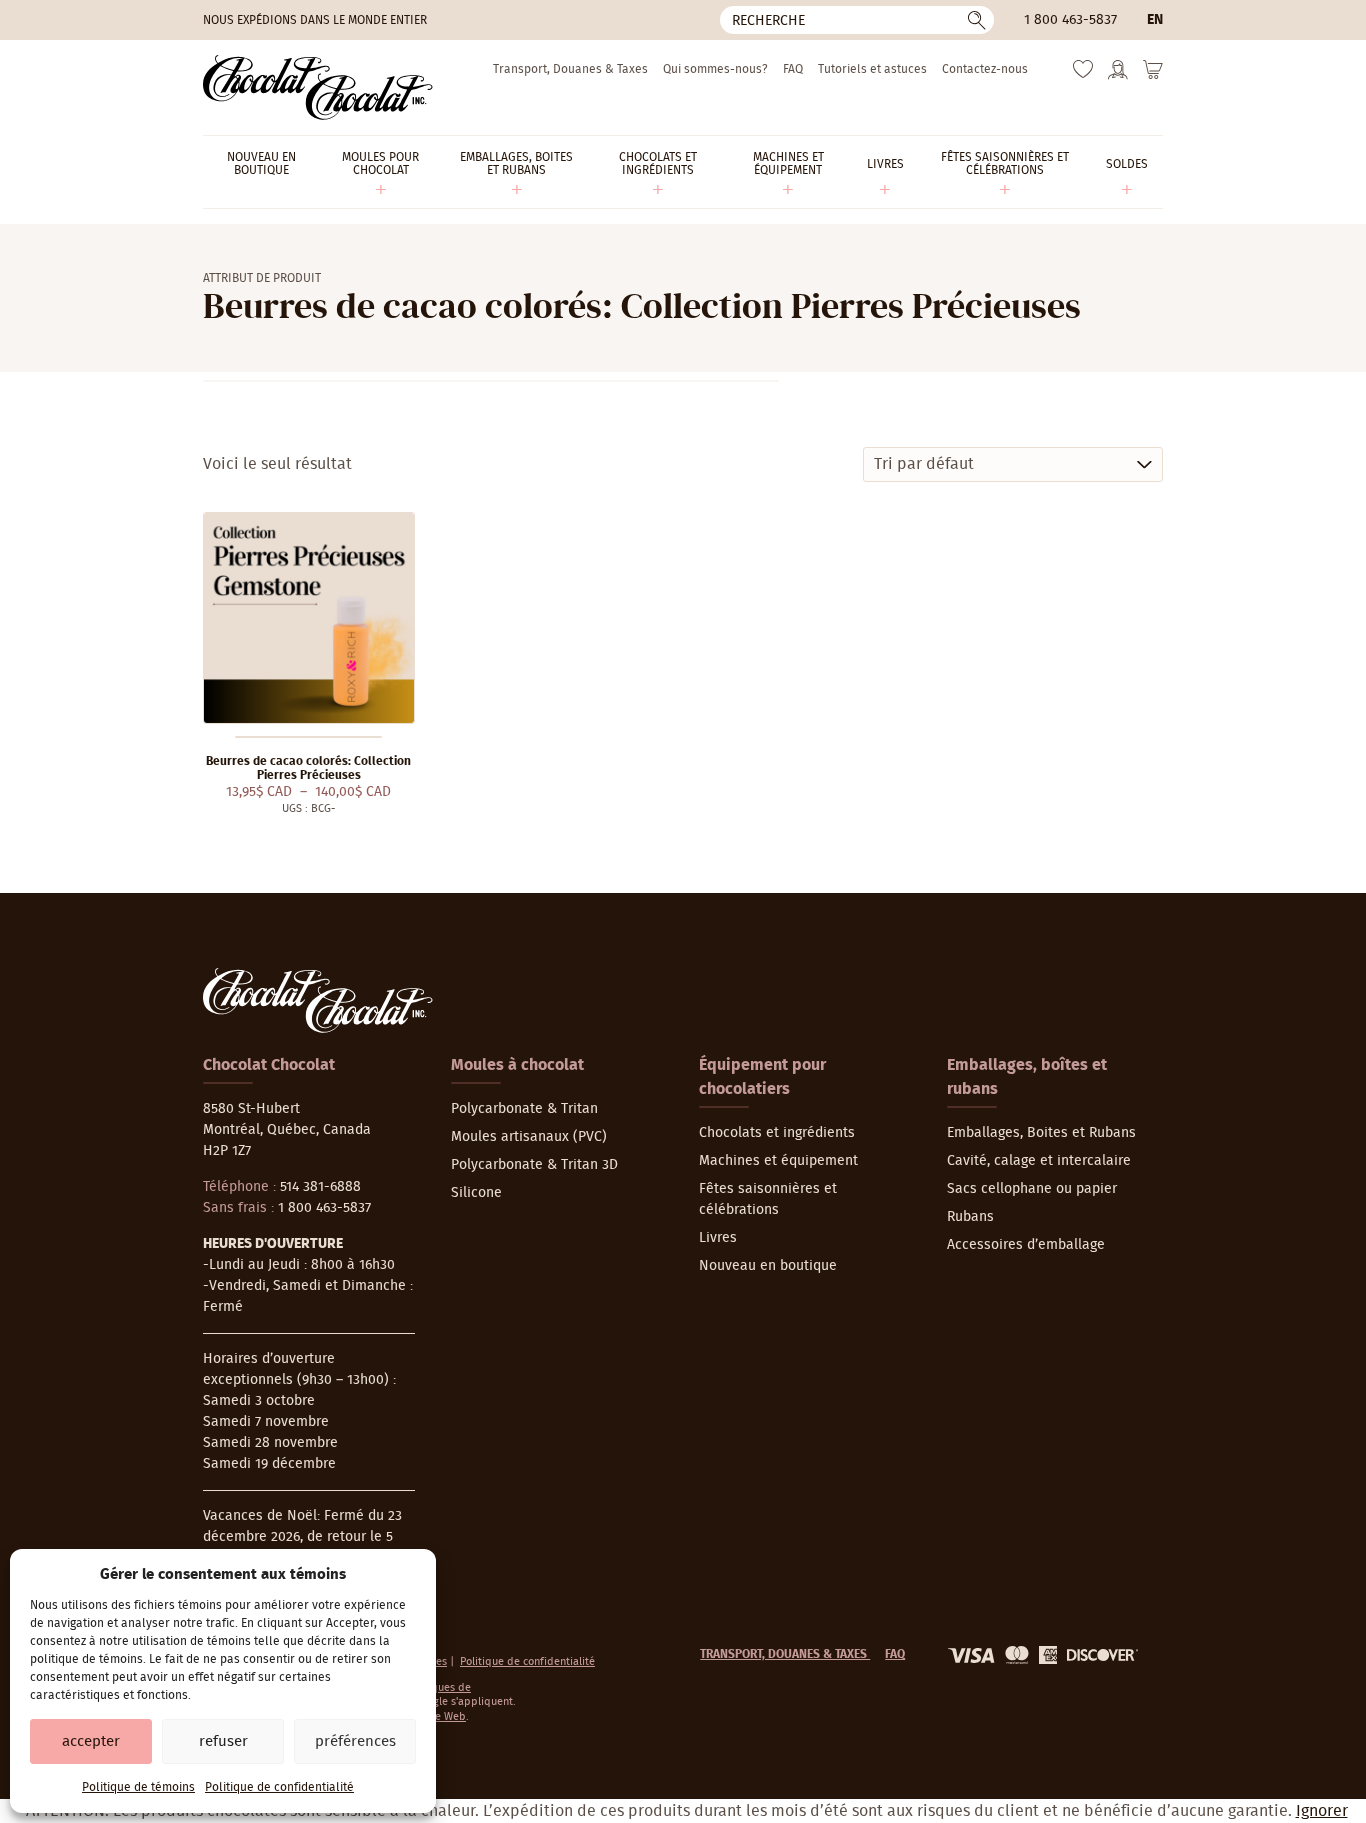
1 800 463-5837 (1070, 20)
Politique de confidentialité (279, 1787)
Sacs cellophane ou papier (1032, 1189)
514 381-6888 (320, 1187)
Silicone (476, 1193)
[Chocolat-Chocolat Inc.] (318, 87)
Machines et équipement (778, 1161)
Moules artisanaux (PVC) (529, 1137)
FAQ (793, 69)
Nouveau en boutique (768, 1266)
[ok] (977, 20)
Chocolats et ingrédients (777, 1133)
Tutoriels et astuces (872, 69)
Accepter (91, 1741)
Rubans (970, 1217)
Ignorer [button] (1322, 1811)
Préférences (355, 1741)
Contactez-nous (985, 69)
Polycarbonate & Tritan (524, 1109)
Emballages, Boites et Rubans (1041, 1133)
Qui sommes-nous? (715, 69)
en (1155, 20)
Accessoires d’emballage (1026, 1245)
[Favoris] (1083, 74)
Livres (718, 1238)
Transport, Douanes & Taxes (570, 69)
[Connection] (1118, 76)
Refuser (223, 1741)
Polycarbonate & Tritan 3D (534, 1165)
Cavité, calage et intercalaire (1039, 1161)
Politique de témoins (138, 1787)
